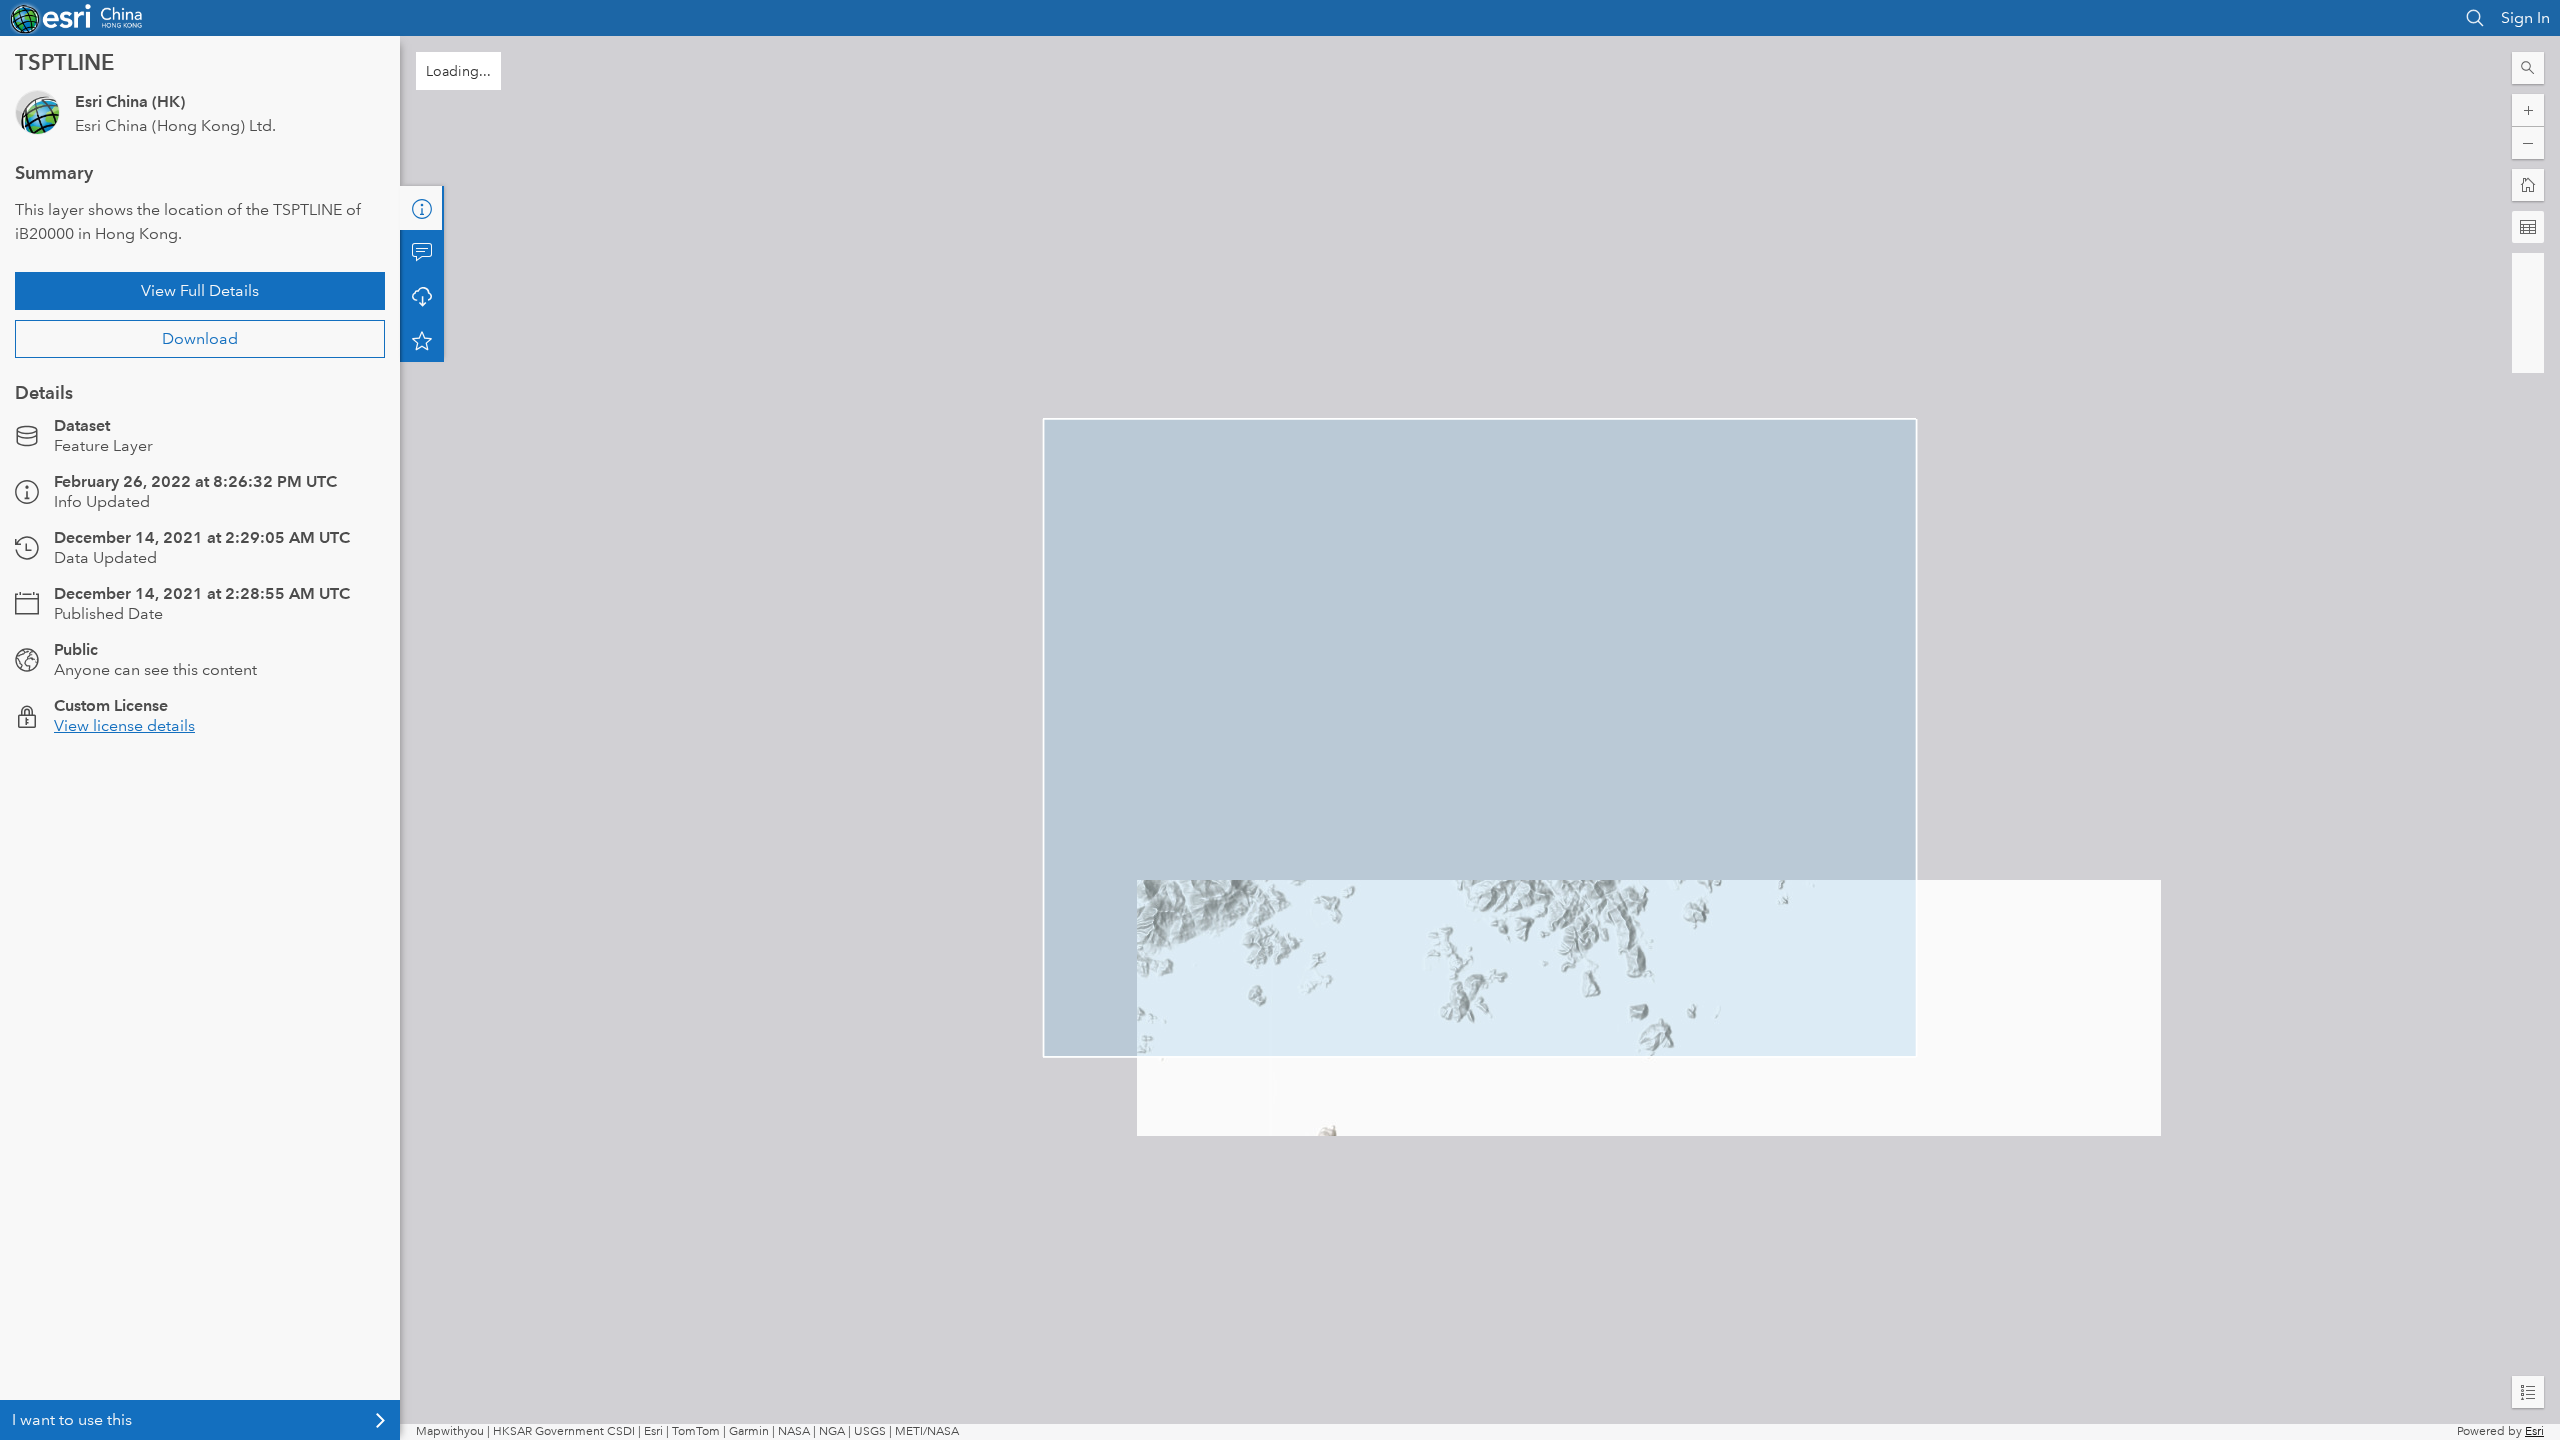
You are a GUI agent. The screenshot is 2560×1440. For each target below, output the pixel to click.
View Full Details (200, 290)
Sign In (2525, 17)
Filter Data (422, 296)
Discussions (422, 252)
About (422, 208)
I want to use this (72, 1419)
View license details (124, 725)
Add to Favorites (422, 384)
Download (200, 338)
